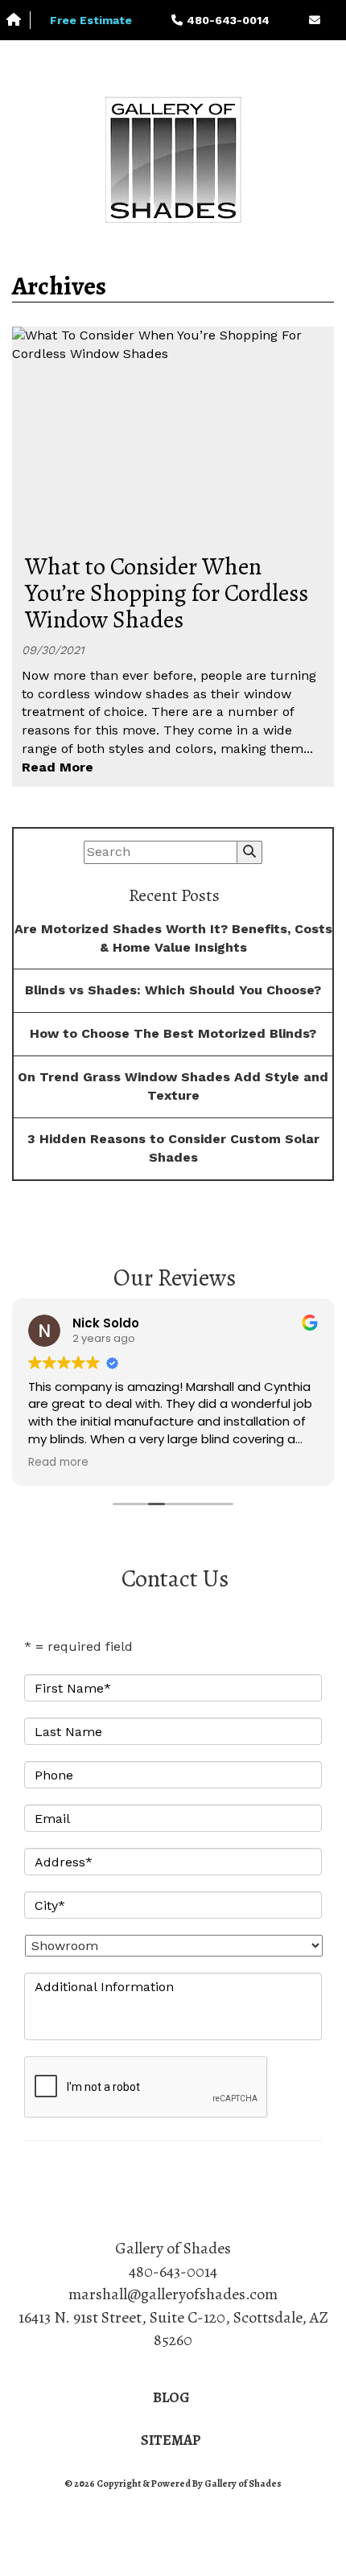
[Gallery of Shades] (173, 160)
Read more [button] (58, 1463)
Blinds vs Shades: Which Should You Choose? (173, 990)
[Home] (19, 21)
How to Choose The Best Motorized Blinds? (173, 1033)
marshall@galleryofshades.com (173, 2294)
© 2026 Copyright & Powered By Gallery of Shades (173, 2483)
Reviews (180, 58)
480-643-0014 (173, 2271)
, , (173, 2329)
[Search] (249, 852)
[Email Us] (314, 20)
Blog (171, 2397)
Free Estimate (91, 20)
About (57, 58)
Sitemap (171, 2440)
